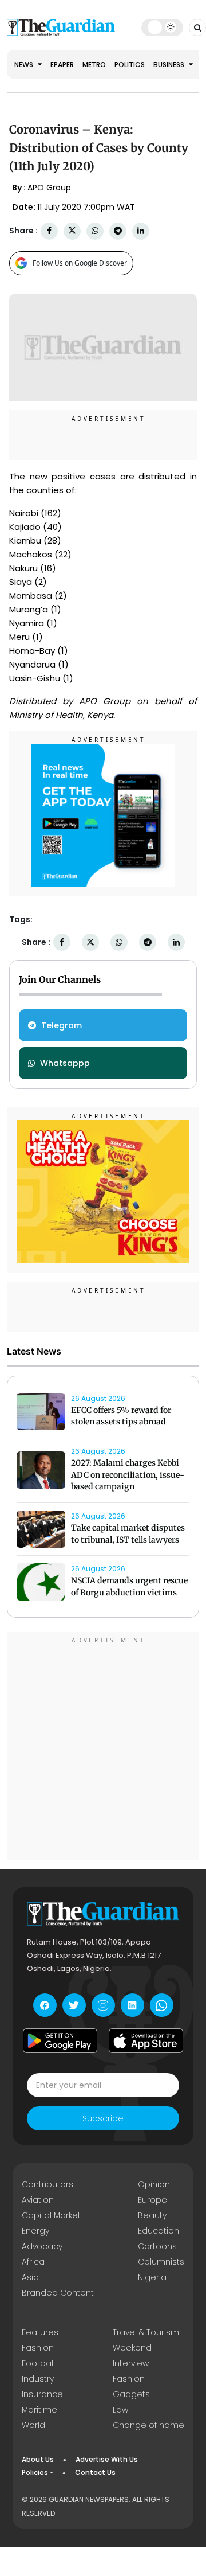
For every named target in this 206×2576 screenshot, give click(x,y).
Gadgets (131, 2394)
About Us (38, 2459)
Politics (130, 65)
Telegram (62, 1025)
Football (38, 2363)
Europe (152, 2200)
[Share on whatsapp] (95, 231)
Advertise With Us (107, 2459)
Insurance (42, 2394)
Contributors (47, 2184)
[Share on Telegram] (118, 231)
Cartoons (157, 2246)
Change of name (148, 2425)
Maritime (39, 2410)
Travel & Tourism (146, 2332)
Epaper (62, 65)
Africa (33, 2262)
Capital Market (51, 2215)
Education (159, 2231)
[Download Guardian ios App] (146, 2040)
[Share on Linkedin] (141, 231)
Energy (35, 2231)
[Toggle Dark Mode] (162, 27)
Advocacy (42, 2246)
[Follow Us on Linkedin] (132, 2005)
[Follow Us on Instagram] (103, 2005)
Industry (38, 2379)
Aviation (38, 2200)
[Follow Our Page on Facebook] (45, 2005)
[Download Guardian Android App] (60, 2040)
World (33, 2425)
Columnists (161, 2262)
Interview (131, 2363)
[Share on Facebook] (49, 231)
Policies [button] (35, 2472)
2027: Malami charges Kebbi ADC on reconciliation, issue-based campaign (128, 1475)
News (25, 65)
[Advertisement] (103, 1747)
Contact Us (95, 2472)
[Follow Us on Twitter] (74, 2005)
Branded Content (58, 2293)
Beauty (152, 2215)
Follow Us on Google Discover (80, 263)
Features (40, 2332)
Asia (30, 2277)
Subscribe (103, 2118)
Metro (94, 65)
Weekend (132, 2348)
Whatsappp (65, 1063)
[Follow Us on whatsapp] (162, 2005)
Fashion (38, 2348)
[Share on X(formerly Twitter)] (72, 231)
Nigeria (152, 2277)
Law (120, 2410)
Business (170, 65)
